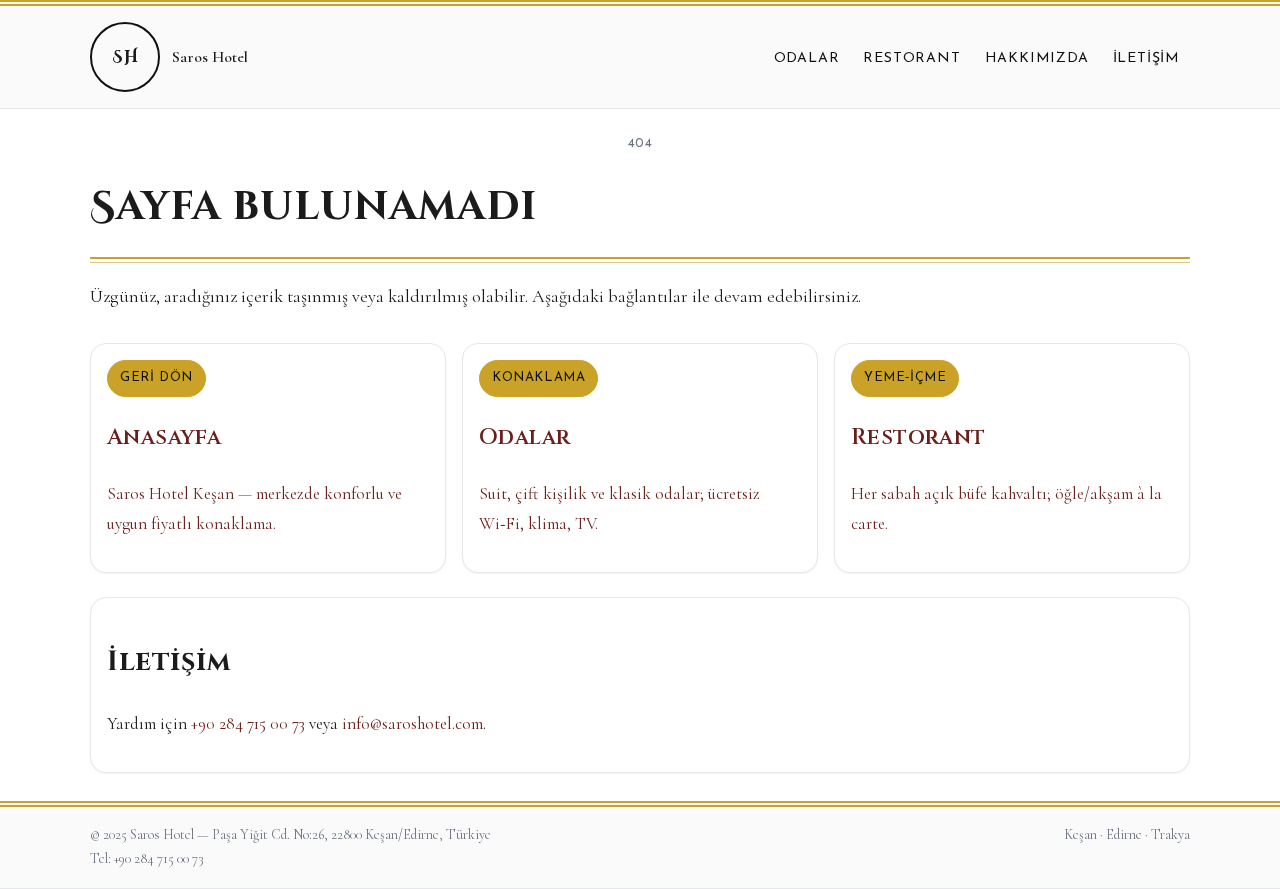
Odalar (807, 58)
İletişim (1146, 58)
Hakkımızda (1037, 58)
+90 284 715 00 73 (248, 723)
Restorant (911, 58)
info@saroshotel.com (412, 723)
